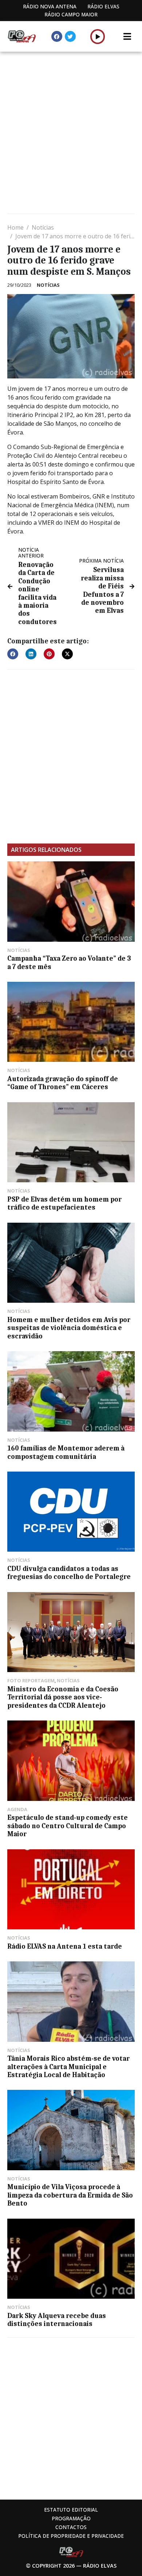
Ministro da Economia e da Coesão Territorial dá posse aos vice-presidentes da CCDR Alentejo (63, 1697)
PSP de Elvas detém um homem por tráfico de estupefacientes (64, 1203)
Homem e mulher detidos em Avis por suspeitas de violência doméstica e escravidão (69, 1328)
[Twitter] (70, 36)
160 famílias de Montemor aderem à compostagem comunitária (66, 1452)
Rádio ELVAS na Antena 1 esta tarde (65, 1946)
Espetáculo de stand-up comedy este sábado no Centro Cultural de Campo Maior (68, 1826)
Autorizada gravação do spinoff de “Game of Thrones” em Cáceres (63, 1083)
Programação (71, 2518)
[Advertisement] (71, 134)
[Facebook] (57, 36)
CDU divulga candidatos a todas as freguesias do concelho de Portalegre (69, 1573)
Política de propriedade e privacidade (71, 2536)
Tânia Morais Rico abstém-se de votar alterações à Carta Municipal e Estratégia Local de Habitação (68, 2067)
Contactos (71, 2527)
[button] (98, 36)
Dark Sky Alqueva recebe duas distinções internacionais (57, 2320)
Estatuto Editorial (71, 2510)
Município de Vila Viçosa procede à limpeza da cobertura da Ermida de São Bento (70, 2195)
